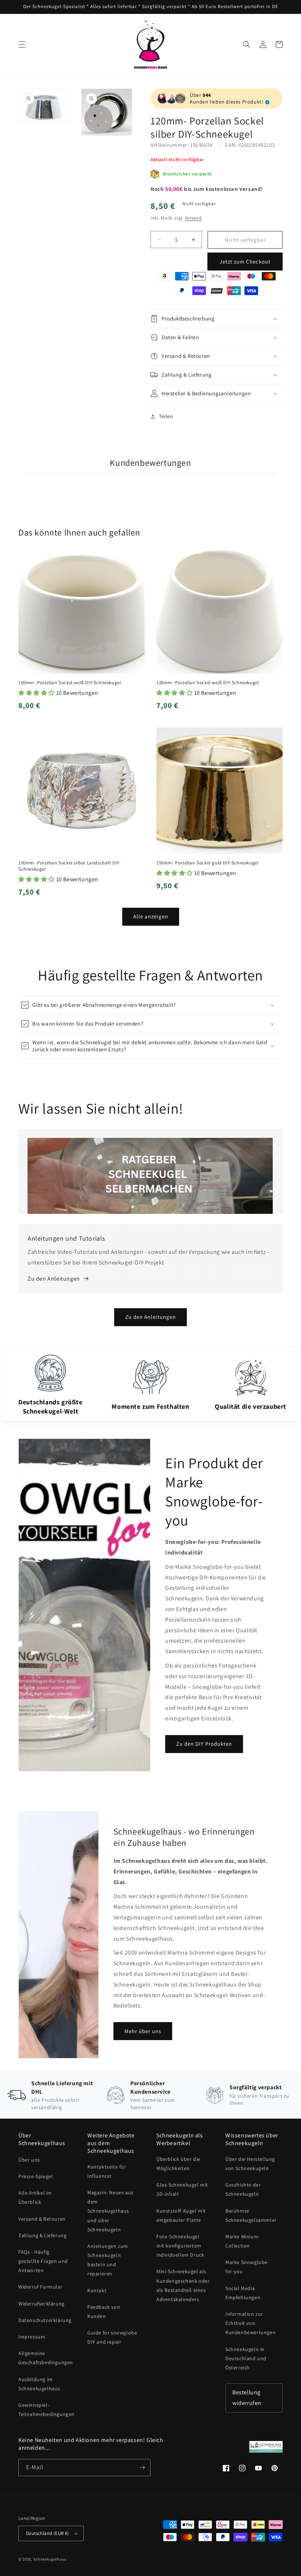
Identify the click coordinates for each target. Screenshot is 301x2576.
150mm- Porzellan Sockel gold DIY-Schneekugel (207, 863)
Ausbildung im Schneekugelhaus (39, 2384)
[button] (22, 44)
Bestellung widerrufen (247, 2398)
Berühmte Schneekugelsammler (251, 2215)
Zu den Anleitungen (150, 1317)
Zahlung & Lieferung (42, 2235)
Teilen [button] (166, 416)
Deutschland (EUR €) (48, 2533)
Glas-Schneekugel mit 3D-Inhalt (182, 2189)
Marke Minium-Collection (243, 2241)
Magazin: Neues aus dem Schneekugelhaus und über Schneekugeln (110, 2211)
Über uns (29, 2160)
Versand (193, 218)
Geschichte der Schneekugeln (243, 2189)
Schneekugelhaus (51, 2559)
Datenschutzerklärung (45, 2320)
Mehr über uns (143, 2031)
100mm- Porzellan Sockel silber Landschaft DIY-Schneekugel (70, 866)
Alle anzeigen (151, 916)
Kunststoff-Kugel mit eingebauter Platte (181, 2215)
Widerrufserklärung (41, 2304)
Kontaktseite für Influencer (107, 2171)
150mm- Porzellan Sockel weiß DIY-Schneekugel (70, 683)
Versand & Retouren (42, 2219)
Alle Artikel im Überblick (35, 2197)
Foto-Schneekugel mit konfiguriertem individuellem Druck (180, 2246)
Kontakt (97, 2290)
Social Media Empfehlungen (243, 2293)
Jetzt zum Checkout (245, 262)
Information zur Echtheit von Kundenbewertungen (251, 2323)
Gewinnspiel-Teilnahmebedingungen (46, 2410)
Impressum (32, 2337)
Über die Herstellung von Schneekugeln (250, 2164)
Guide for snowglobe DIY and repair (112, 2337)
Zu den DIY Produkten (204, 1744)
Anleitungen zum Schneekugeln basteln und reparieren (108, 2260)
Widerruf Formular (40, 2287)
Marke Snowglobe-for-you (247, 2267)
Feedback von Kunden (104, 2312)
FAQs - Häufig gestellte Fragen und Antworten (43, 2261)
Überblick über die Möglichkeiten (178, 2164)
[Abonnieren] (142, 2468)
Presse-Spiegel (36, 2176)
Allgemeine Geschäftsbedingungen (46, 2358)
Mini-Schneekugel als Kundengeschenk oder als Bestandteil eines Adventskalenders (183, 2285)
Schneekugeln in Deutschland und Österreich (246, 2358)
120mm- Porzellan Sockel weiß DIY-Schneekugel (208, 683)
